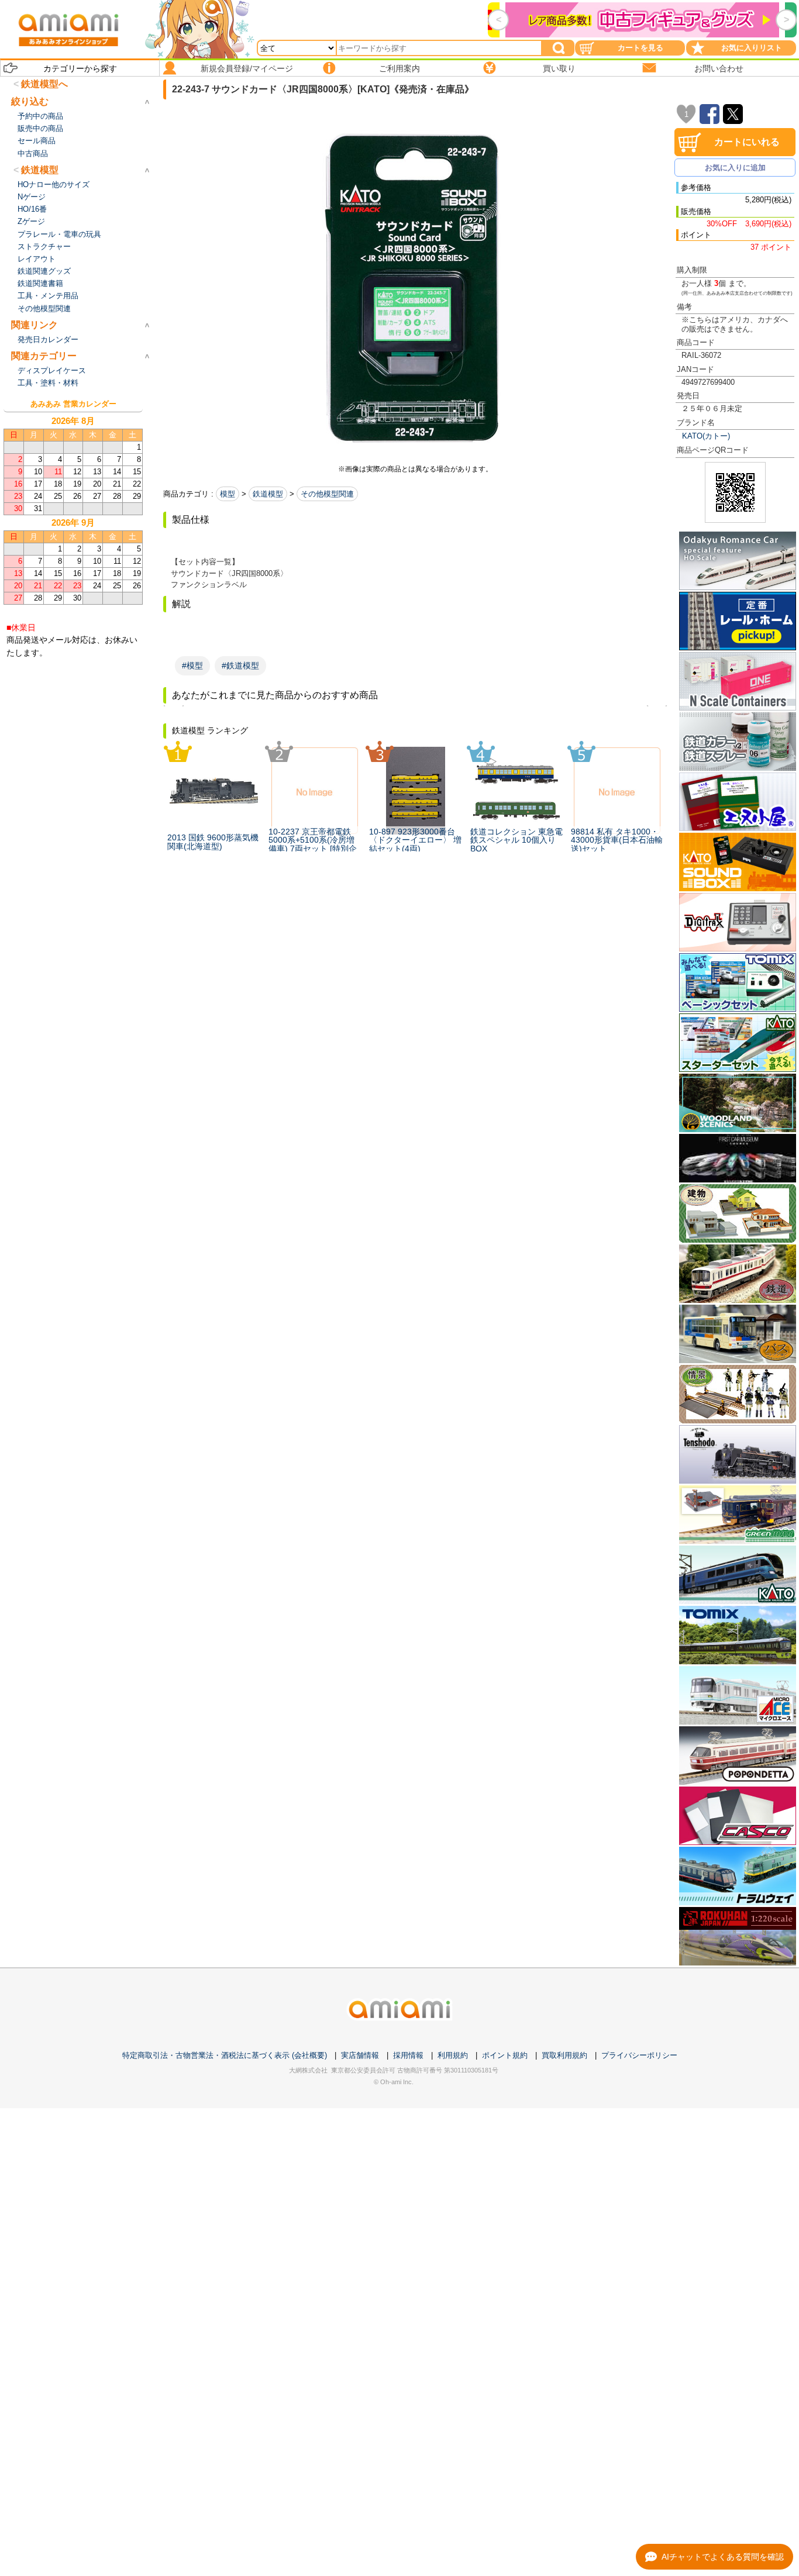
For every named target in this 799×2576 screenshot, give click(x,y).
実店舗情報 (360, 2055)
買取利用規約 (564, 2055)
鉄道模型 (268, 494)
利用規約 (453, 2055)
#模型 (192, 665)
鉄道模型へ (44, 84)
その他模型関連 (327, 494)
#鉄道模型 (240, 665)
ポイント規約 (505, 2055)
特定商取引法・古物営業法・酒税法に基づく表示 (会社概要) (225, 2055)
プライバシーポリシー (639, 2055)
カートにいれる (747, 142)
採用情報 (408, 2055)
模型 (228, 494)
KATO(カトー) (706, 436)
